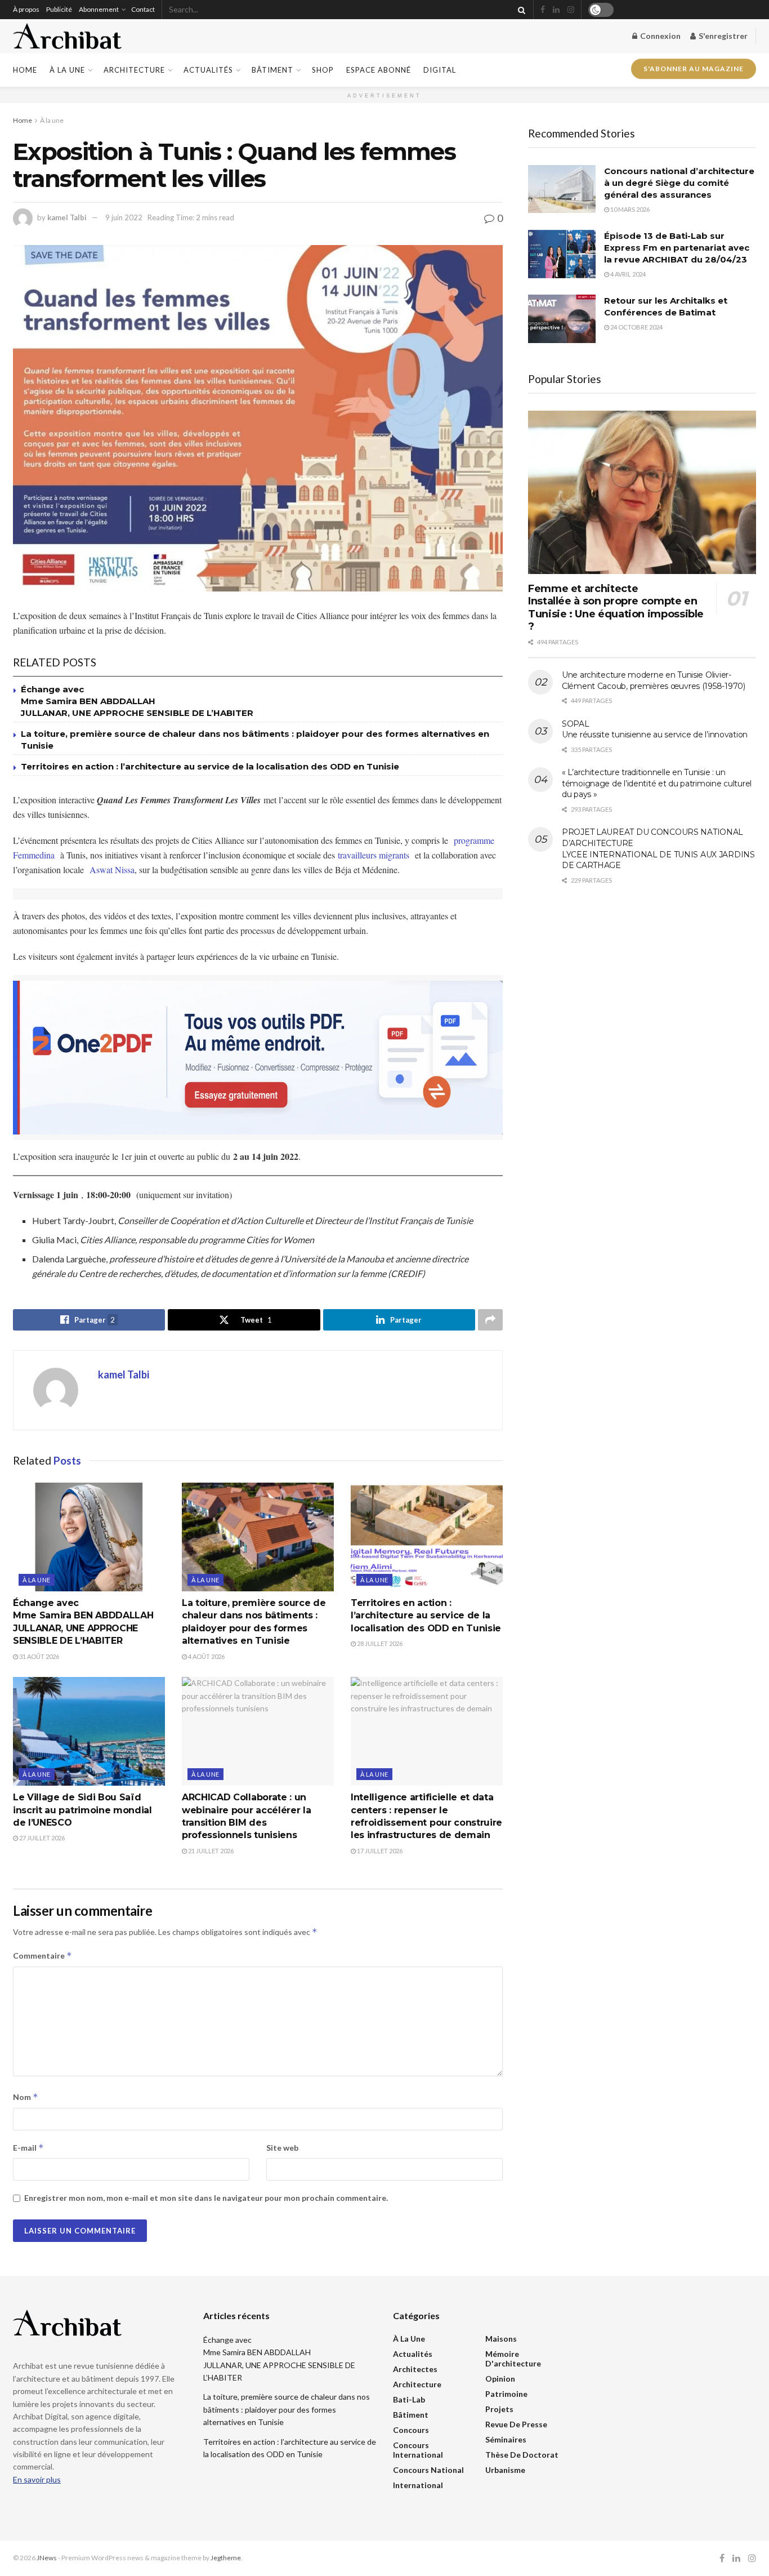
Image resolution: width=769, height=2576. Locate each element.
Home (25, 70)
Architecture (134, 70)
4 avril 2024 (627, 274)
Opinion (500, 2379)
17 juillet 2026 (379, 1851)
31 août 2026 (39, 1656)
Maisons (501, 2339)
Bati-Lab (409, 2399)
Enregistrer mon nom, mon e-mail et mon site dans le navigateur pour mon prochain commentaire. (206, 2198)
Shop (323, 70)
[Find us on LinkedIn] (556, 10)
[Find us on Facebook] (543, 10)
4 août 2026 (206, 1656)
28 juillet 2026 (379, 1643)
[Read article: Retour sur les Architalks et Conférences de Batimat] (562, 319)
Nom (26, 2097)
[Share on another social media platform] (490, 1320)
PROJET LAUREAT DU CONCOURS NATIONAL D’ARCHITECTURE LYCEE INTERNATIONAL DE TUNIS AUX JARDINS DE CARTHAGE (658, 849)
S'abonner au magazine (694, 70)
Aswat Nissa (112, 869)
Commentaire (43, 1956)
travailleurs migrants (374, 855)
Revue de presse (516, 2424)
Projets (499, 2409)
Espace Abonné (379, 70)
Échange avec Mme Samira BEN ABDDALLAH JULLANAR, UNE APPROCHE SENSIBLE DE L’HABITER (137, 701)
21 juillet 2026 (210, 1851)
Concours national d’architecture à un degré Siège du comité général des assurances (679, 183)
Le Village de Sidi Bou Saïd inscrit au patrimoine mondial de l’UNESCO (82, 1810)
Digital (440, 70)
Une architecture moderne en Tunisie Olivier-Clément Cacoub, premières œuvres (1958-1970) (654, 680)
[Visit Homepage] (67, 36)
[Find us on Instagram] (571, 10)
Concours (411, 2430)
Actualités (208, 70)
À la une (67, 70)
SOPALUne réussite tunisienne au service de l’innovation (655, 729)
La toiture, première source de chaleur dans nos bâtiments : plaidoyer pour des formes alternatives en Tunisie (287, 2409)
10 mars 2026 (629, 209)
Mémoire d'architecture (513, 2359)
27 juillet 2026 (41, 1838)
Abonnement (99, 9)
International (418, 2485)
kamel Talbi (67, 217)
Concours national (428, 2470)
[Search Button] (520, 10)
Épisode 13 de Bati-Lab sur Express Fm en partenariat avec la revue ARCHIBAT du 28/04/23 (677, 248)
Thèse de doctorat (522, 2455)
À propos (26, 9)
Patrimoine (506, 2394)
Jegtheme (226, 2558)
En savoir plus (37, 2479)
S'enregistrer (722, 36)
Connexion (660, 36)
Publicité (59, 9)
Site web (282, 2148)
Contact (143, 9)
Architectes (415, 2369)
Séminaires (506, 2439)
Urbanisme (505, 2470)
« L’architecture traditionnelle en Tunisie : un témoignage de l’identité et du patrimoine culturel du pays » (657, 783)
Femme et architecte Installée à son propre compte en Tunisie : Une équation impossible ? (616, 608)
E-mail (28, 2148)
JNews (47, 2558)
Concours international (418, 2450)
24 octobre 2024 (636, 327)
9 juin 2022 (124, 217)
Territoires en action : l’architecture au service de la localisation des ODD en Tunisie (210, 766)
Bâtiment (272, 70)
